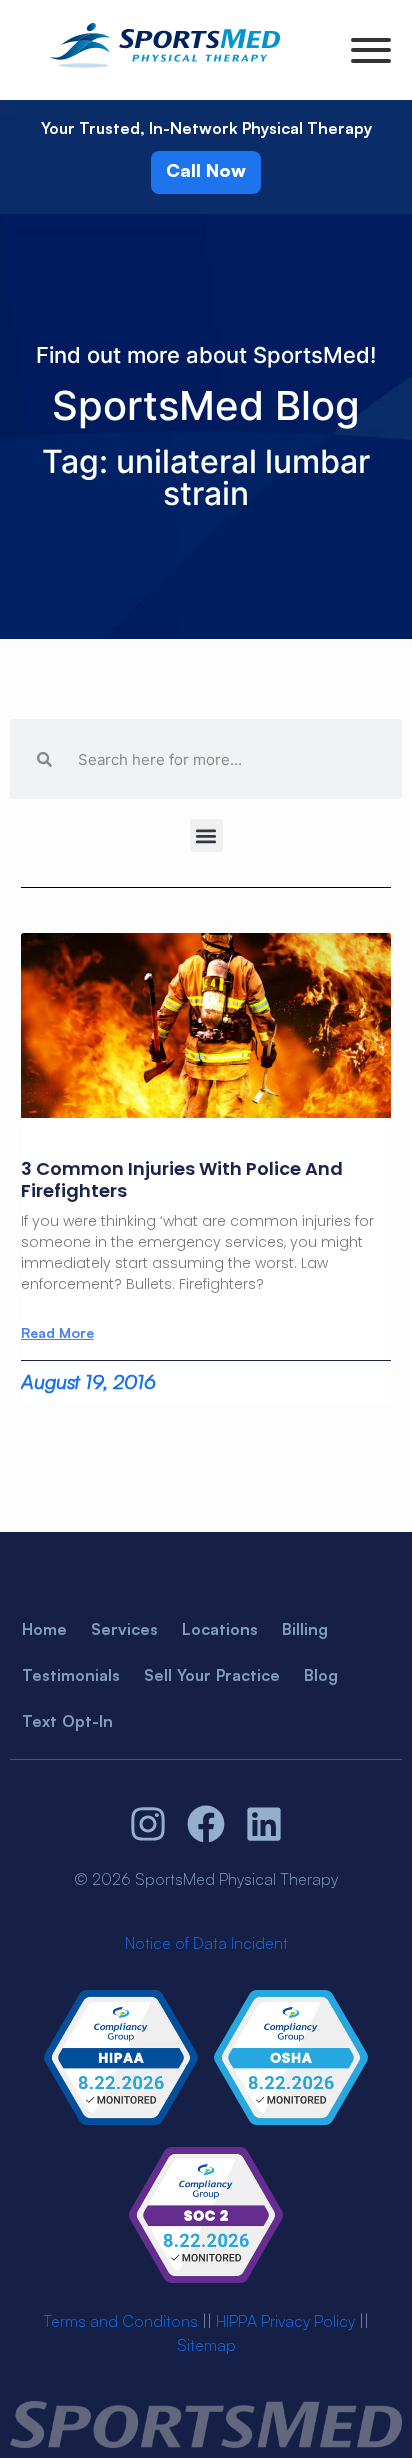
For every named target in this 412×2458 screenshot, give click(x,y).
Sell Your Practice (212, 1675)
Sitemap (206, 2345)
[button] (206, 835)
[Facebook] (206, 1825)
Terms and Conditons (120, 2321)
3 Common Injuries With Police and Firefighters (182, 1179)
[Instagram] (149, 1825)
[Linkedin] (264, 1825)
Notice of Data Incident (206, 1943)
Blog (321, 1675)
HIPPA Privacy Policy (285, 2321)
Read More (57, 1333)
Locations (220, 1629)
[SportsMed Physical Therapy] (165, 71)
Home (44, 1629)
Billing (305, 1629)
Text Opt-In (67, 1721)
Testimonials (71, 1675)
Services (124, 1629)
